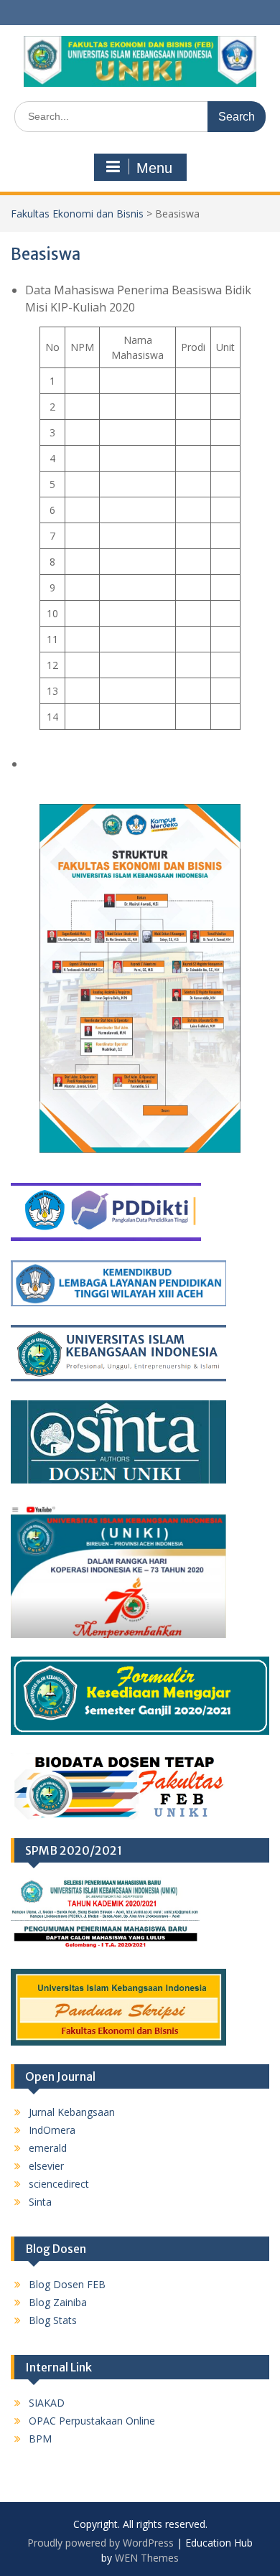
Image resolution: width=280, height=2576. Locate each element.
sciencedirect (59, 2184)
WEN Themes (147, 2558)
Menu (154, 168)
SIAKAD (47, 2403)
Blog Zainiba (58, 2302)
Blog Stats (53, 2320)
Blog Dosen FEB (67, 2284)
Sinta (40, 2202)
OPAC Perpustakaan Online (92, 2421)
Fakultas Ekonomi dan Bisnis (77, 214)
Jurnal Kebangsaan (72, 2112)
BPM (40, 2439)
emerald (48, 2148)
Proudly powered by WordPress (101, 2543)
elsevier (46, 2166)
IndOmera (52, 2130)
